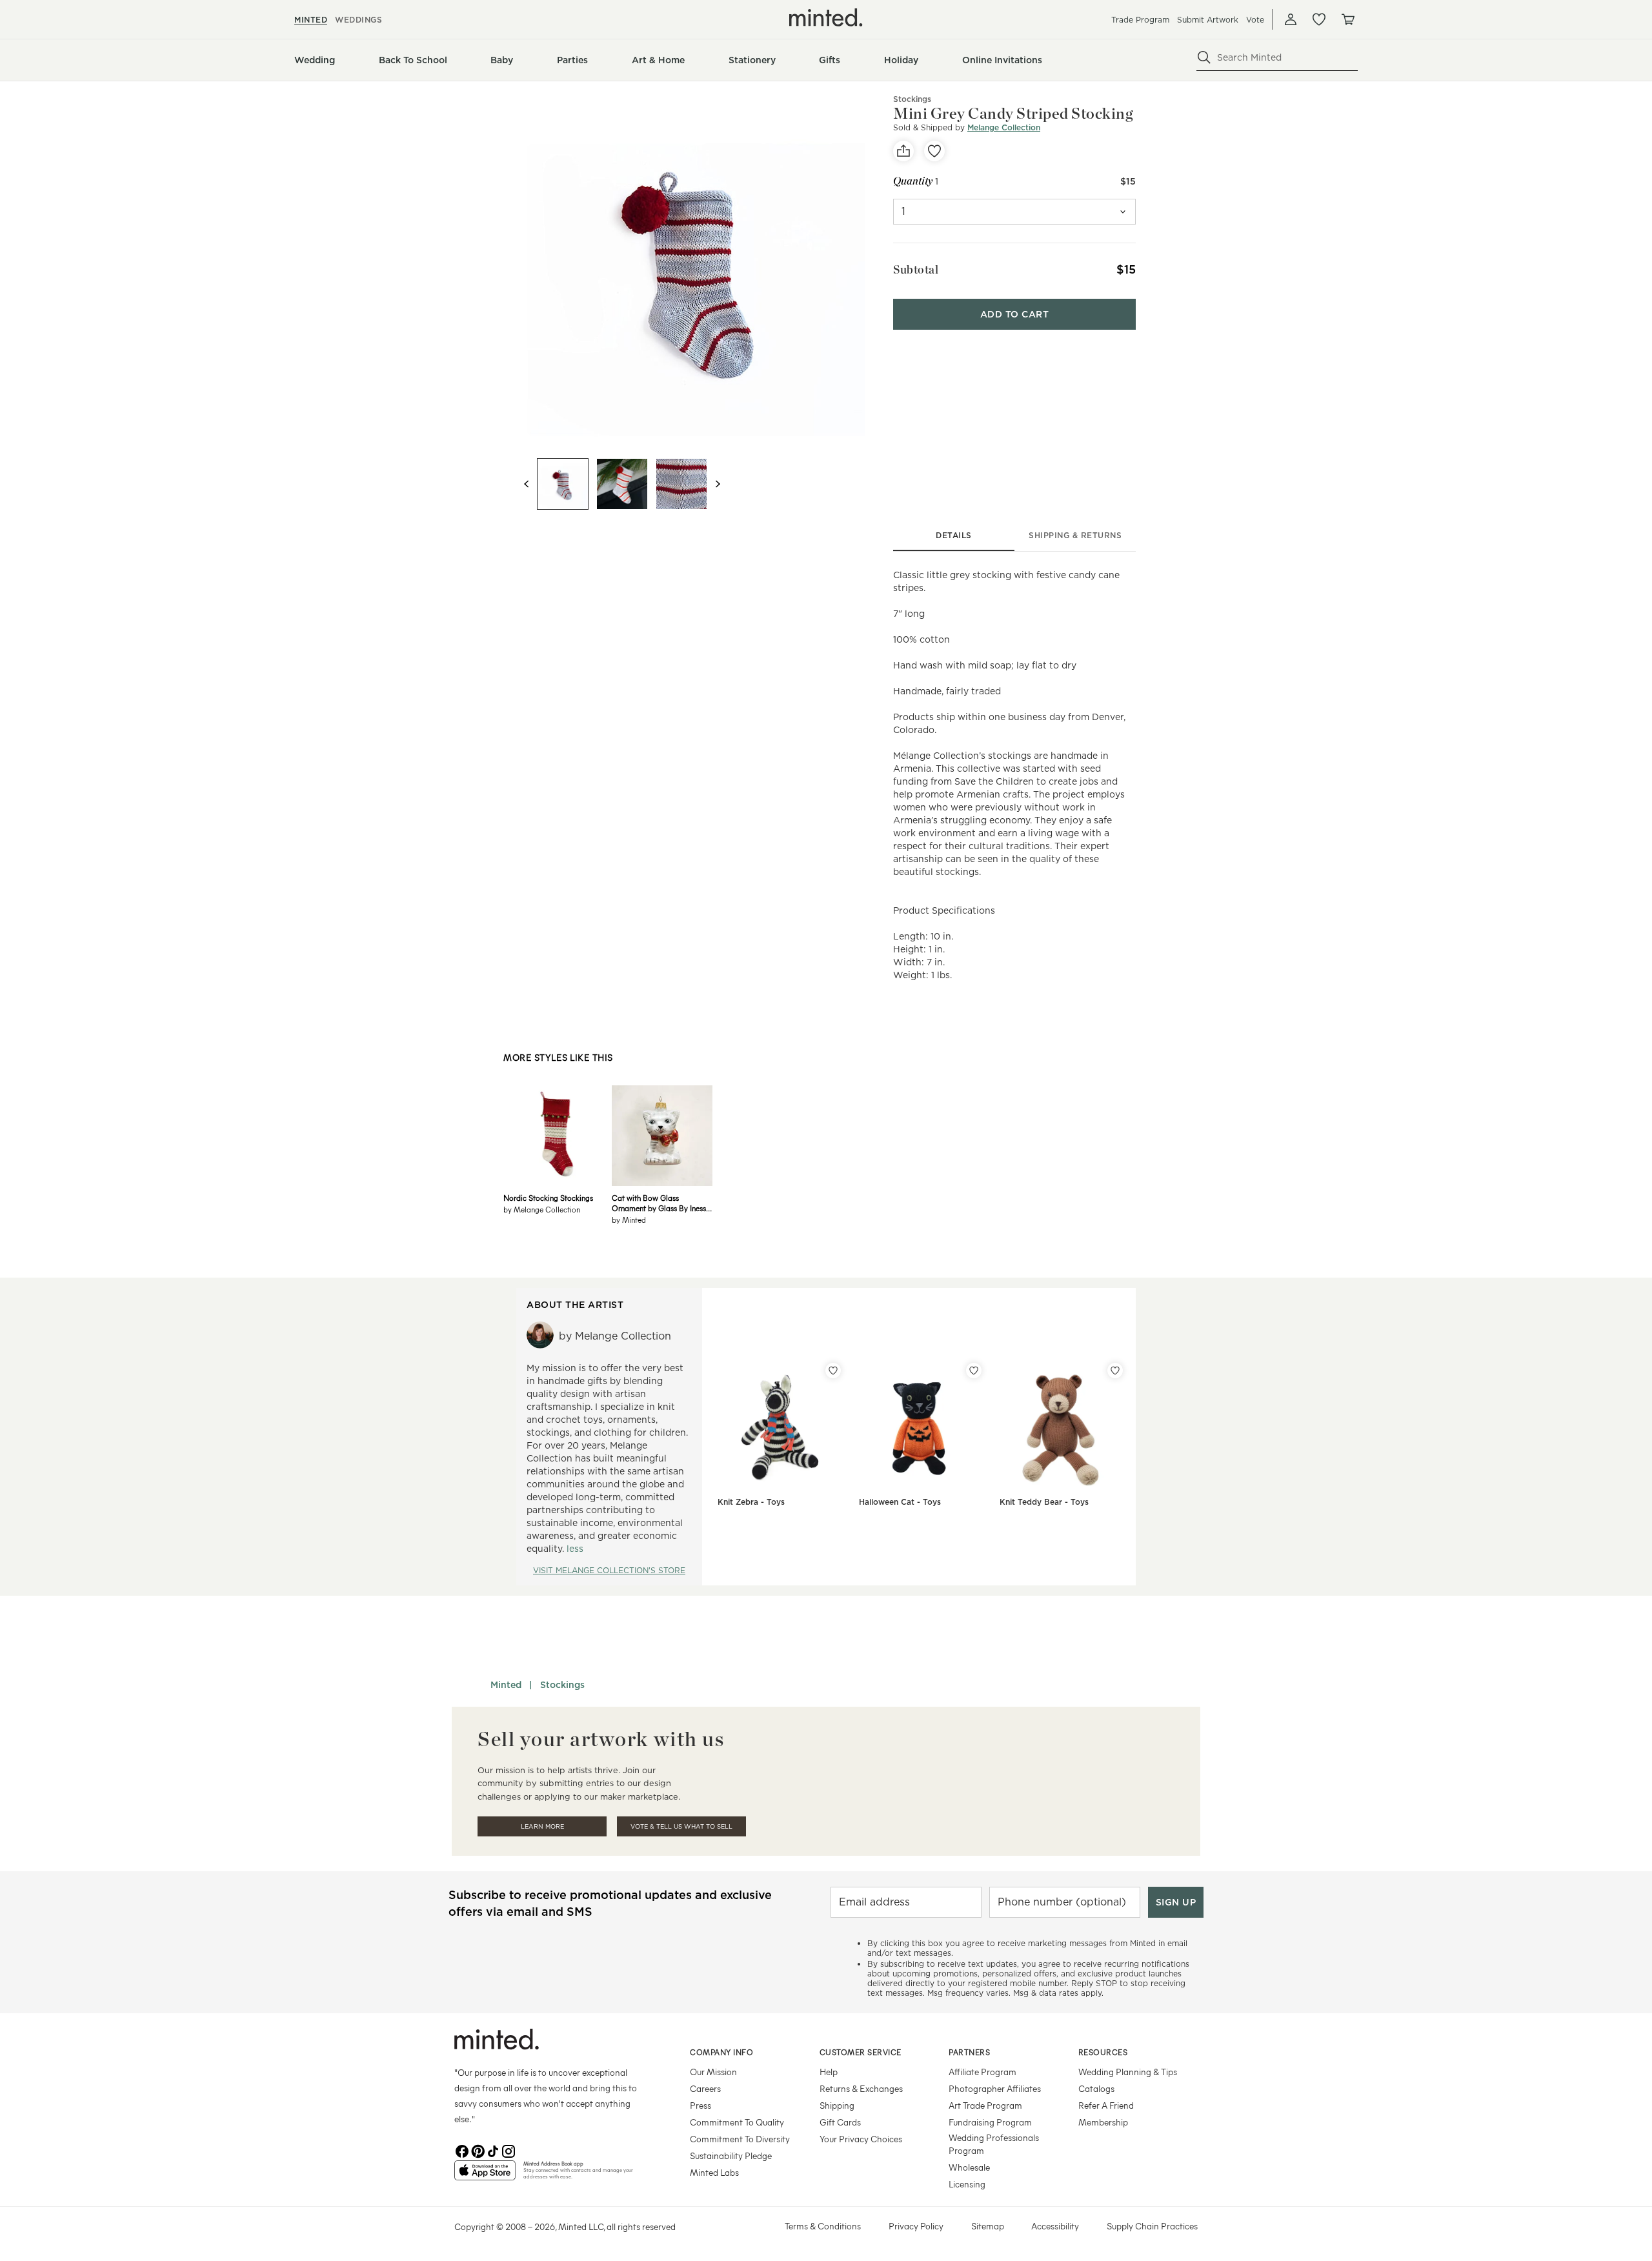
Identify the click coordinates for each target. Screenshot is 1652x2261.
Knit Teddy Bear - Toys (1044, 1502)
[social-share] (903, 151)
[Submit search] (1204, 57)
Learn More (542, 1826)
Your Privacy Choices (861, 2139)
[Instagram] (509, 2150)
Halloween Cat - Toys (900, 1502)
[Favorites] (1319, 19)
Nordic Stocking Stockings (548, 1198)
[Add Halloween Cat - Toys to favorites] (974, 1371)
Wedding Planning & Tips (1128, 2072)
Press (700, 2105)
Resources (1103, 2052)
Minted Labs (714, 2172)
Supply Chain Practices (1152, 2226)
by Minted (629, 1220)
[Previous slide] (527, 484)
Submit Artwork (1208, 20)
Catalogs (1096, 2088)
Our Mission (713, 2072)
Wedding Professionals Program (994, 2144)
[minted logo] (826, 17)
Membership (1103, 2122)
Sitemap (988, 2226)
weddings (358, 20)
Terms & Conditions (823, 2226)
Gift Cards (840, 2122)
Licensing (967, 2184)
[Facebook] (462, 2150)
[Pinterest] (478, 2150)
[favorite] (934, 151)
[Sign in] (1291, 19)
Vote (1255, 20)
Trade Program (1140, 20)
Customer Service (861, 2052)
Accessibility (1055, 2226)
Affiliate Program (982, 2072)
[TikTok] (493, 2150)
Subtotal (916, 269)
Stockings (912, 99)
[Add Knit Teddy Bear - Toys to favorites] (1115, 1371)
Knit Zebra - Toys (751, 1502)
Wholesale (969, 2167)
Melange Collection (1004, 127)
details (954, 535)
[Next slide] (718, 484)
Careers (705, 2088)
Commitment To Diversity (740, 2139)
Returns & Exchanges (861, 2088)
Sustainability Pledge (731, 2155)
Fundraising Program (990, 2122)
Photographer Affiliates (995, 2088)
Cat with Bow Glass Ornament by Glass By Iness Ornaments (659, 1203)
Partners (969, 2052)
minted (311, 20)
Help (829, 2072)
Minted (506, 1685)
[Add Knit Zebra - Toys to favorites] (833, 1371)
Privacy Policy (916, 2226)
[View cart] (1347, 19)
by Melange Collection (542, 1209)
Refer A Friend (1106, 2105)
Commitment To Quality (737, 2122)
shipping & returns (1075, 535)
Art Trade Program (985, 2105)
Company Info (721, 2052)
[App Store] (485, 2176)
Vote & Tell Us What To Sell (681, 1826)
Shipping (837, 2105)
